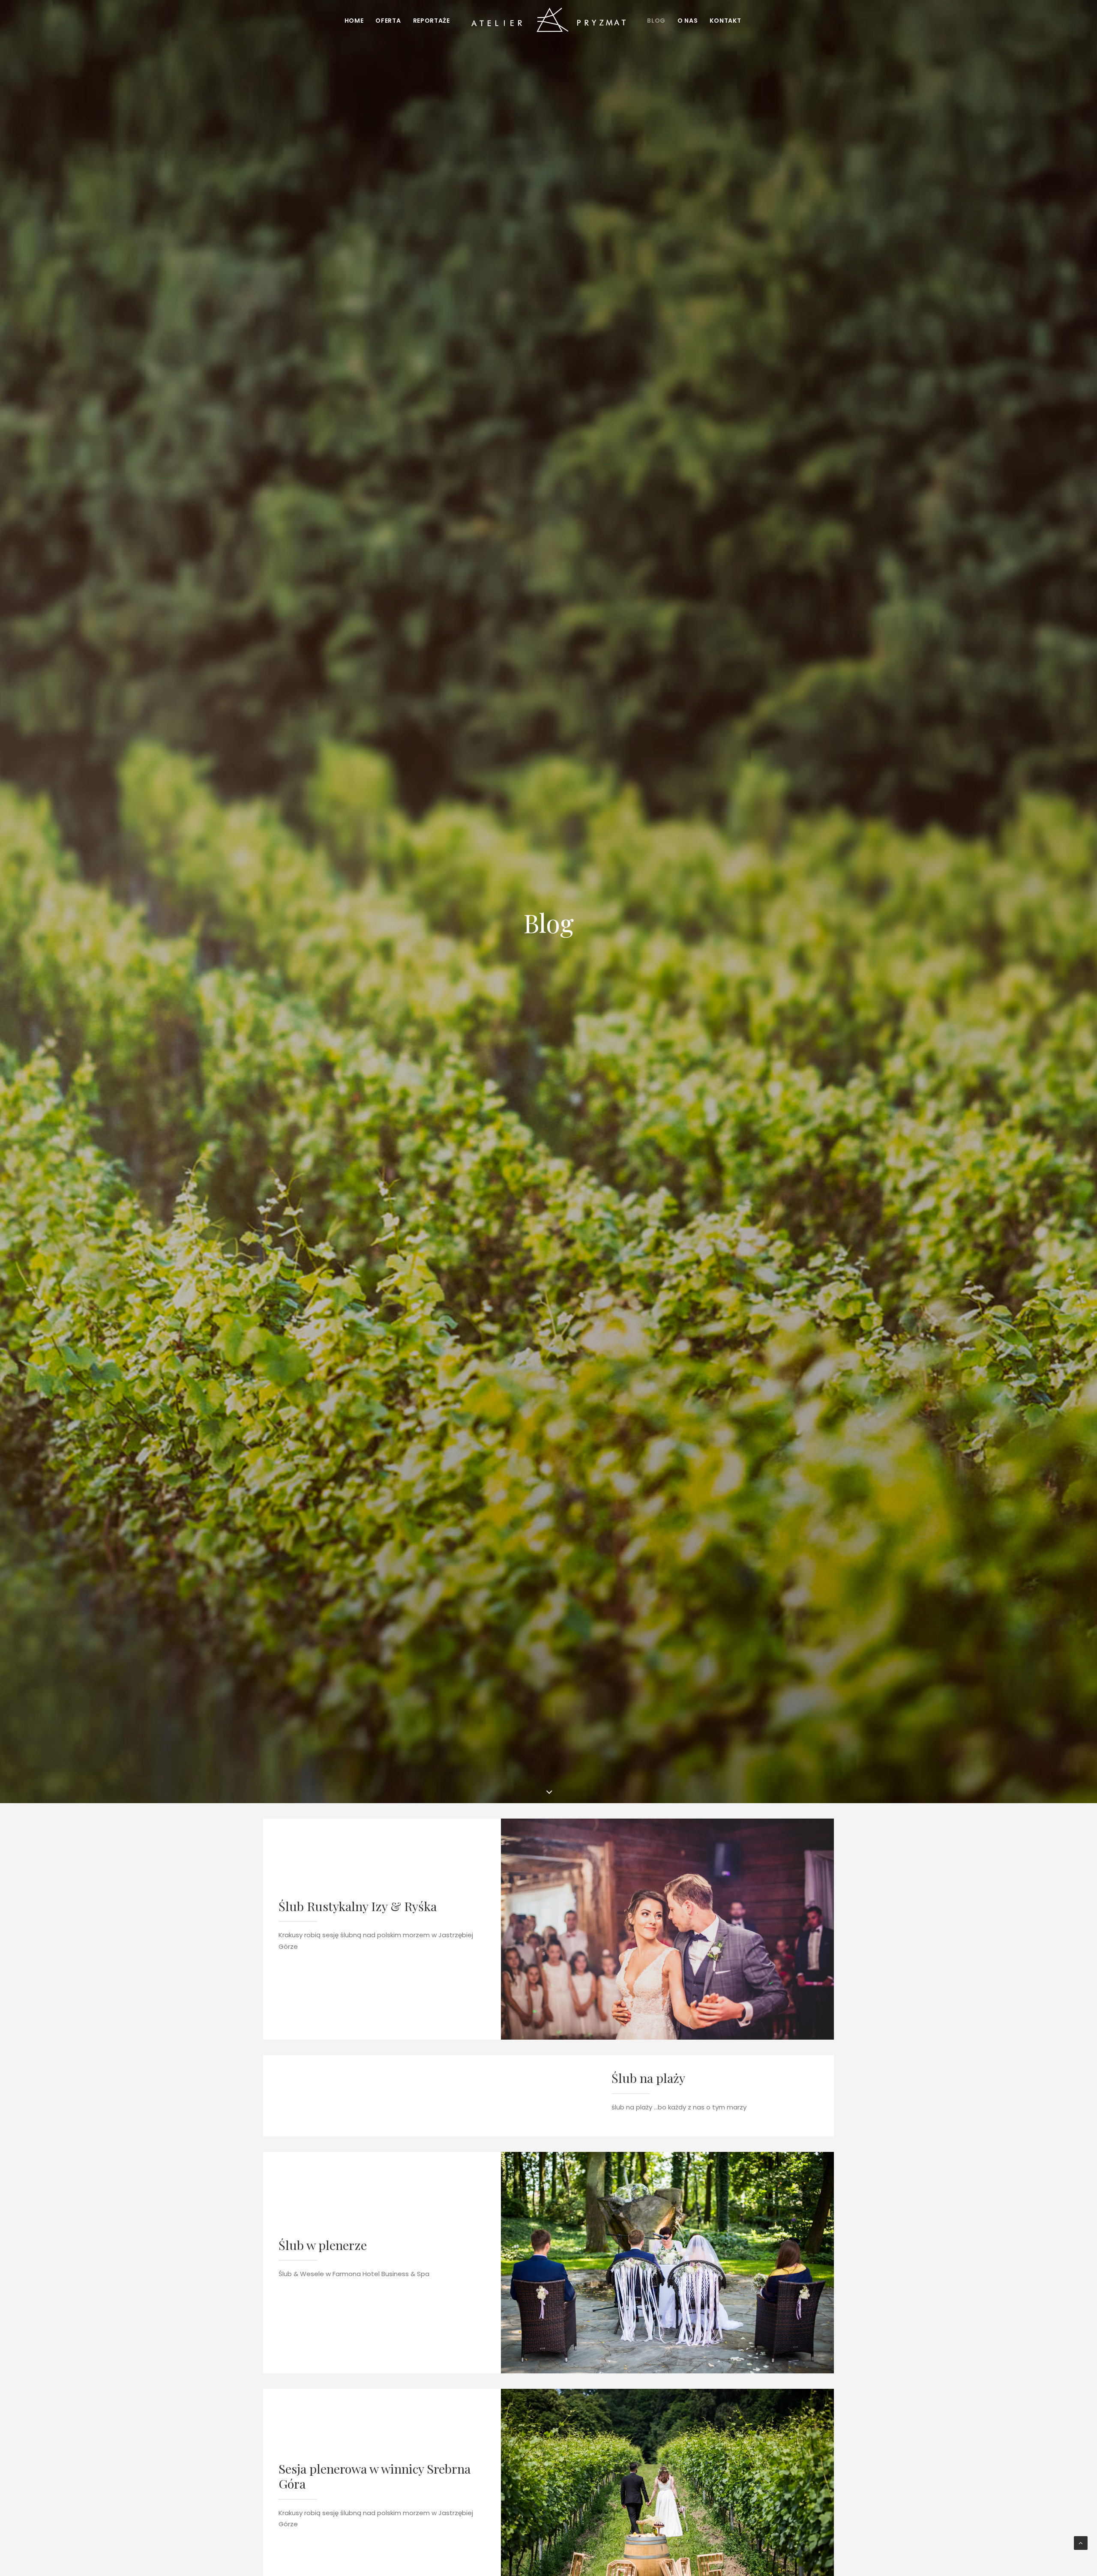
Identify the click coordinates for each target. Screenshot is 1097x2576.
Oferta (388, 21)
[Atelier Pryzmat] (548, 21)
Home (354, 21)
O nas (688, 21)
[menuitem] (354, 21)
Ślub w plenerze (323, 2245)
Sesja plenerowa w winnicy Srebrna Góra (375, 2476)
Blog (656, 21)
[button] (667, 1929)
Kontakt (725, 21)
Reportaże (432, 21)
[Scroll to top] (1081, 2542)
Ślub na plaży (648, 2078)
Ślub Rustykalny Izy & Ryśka (358, 1906)
